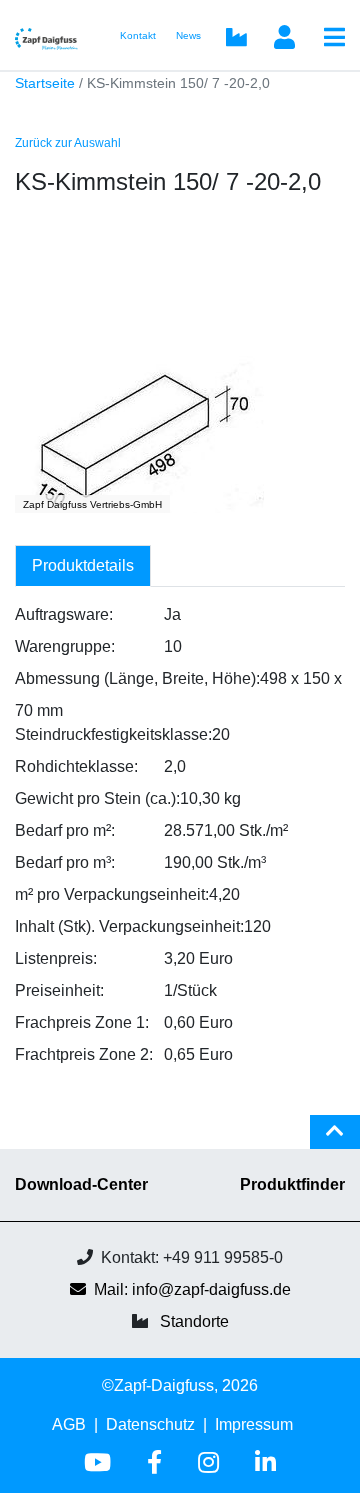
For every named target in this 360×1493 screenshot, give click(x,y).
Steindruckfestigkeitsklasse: (113, 734)
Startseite (45, 83)
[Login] (284, 39)
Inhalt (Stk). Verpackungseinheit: (129, 926)
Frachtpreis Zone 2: (84, 1054)
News (188, 35)
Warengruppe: (65, 646)
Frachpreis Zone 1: (82, 1022)
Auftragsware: (64, 614)
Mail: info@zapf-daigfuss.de (192, 1289)
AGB (69, 1424)
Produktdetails (83, 565)
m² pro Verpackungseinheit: (112, 894)
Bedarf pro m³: (65, 862)
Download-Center (81, 1184)
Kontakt (138, 35)
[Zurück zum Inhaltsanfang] (335, 1140)
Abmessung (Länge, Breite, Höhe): (137, 678)
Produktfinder (292, 1184)
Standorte (194, 1321)
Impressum (254, 1424)
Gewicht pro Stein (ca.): (97, 798)
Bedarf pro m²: (65, 830)
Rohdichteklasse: (76, 766)
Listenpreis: (56, 958)
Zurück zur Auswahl (68, 143)
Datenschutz (150, 1424)
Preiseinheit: (59, 990)
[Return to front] (52, 34)
